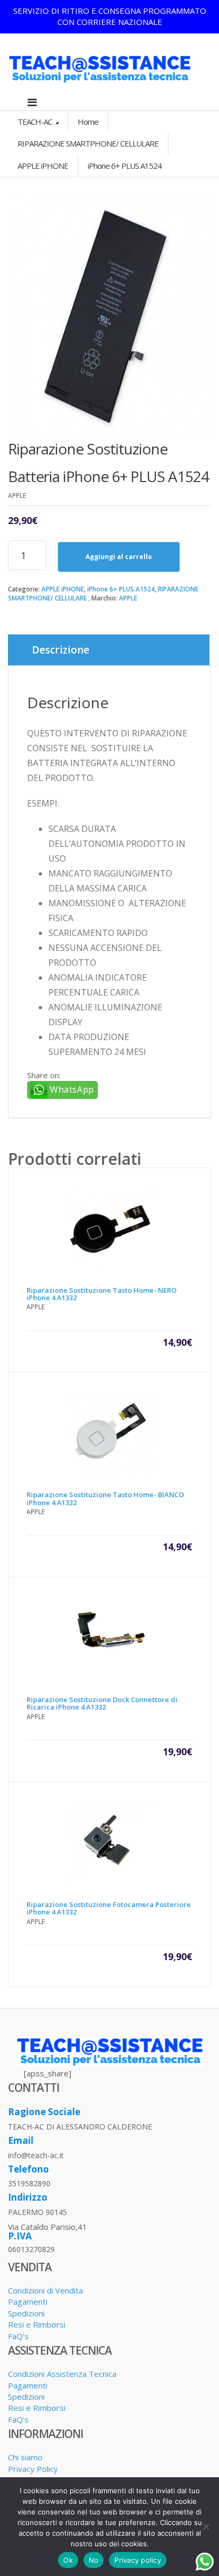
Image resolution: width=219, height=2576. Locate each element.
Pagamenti (28, 2302)
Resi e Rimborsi (37, 2324)
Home (88, 122)
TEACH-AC (36, 122)
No (94, 2560)
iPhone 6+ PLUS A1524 (121, 589)
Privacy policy (138, 2560)
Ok (68, 2560)
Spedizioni (26, 2313)
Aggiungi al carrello (119, 557)
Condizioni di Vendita (45, 2290)
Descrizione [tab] (61, 650)
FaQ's (18, 2336)
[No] (206, 2527)
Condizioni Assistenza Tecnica (62, 2374)
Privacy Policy (33, 2469)
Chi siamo (25, 2457)
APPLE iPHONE (63, 589)
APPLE (128, 598)
